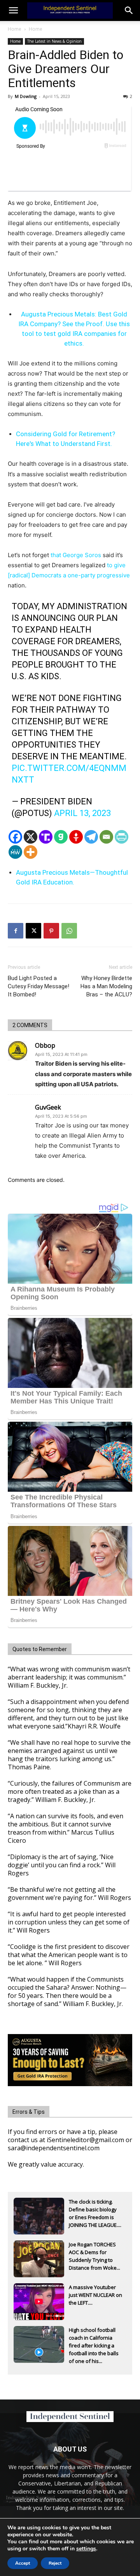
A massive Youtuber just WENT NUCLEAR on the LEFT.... (95, 2295)
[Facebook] (15, 837)
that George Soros (75, 555)
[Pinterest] (51, 931)
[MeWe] (15, 852)
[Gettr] (76, 837)
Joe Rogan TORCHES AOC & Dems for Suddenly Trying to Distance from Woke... (94, 2253)
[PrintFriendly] (122, 837)
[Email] (106, 837)
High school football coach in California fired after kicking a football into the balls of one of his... (94, 2338)
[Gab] (61, 837)
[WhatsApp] (69, 931)
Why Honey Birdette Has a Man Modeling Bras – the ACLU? (106, 986)
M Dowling (26, 96)
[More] (31, 852)
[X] (31, 837)
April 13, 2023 (82, 813)
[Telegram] (91, 837)
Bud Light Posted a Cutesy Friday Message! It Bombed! (38, 986)
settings (86, 2549)
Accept (23, 2563)
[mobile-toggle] (13, 10)
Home (15, 29)
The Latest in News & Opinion (54, 41)
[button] (129, 10)
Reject (55, 2563)
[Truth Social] (46, 837)
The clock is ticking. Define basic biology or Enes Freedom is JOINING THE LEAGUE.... (95, 2210)
